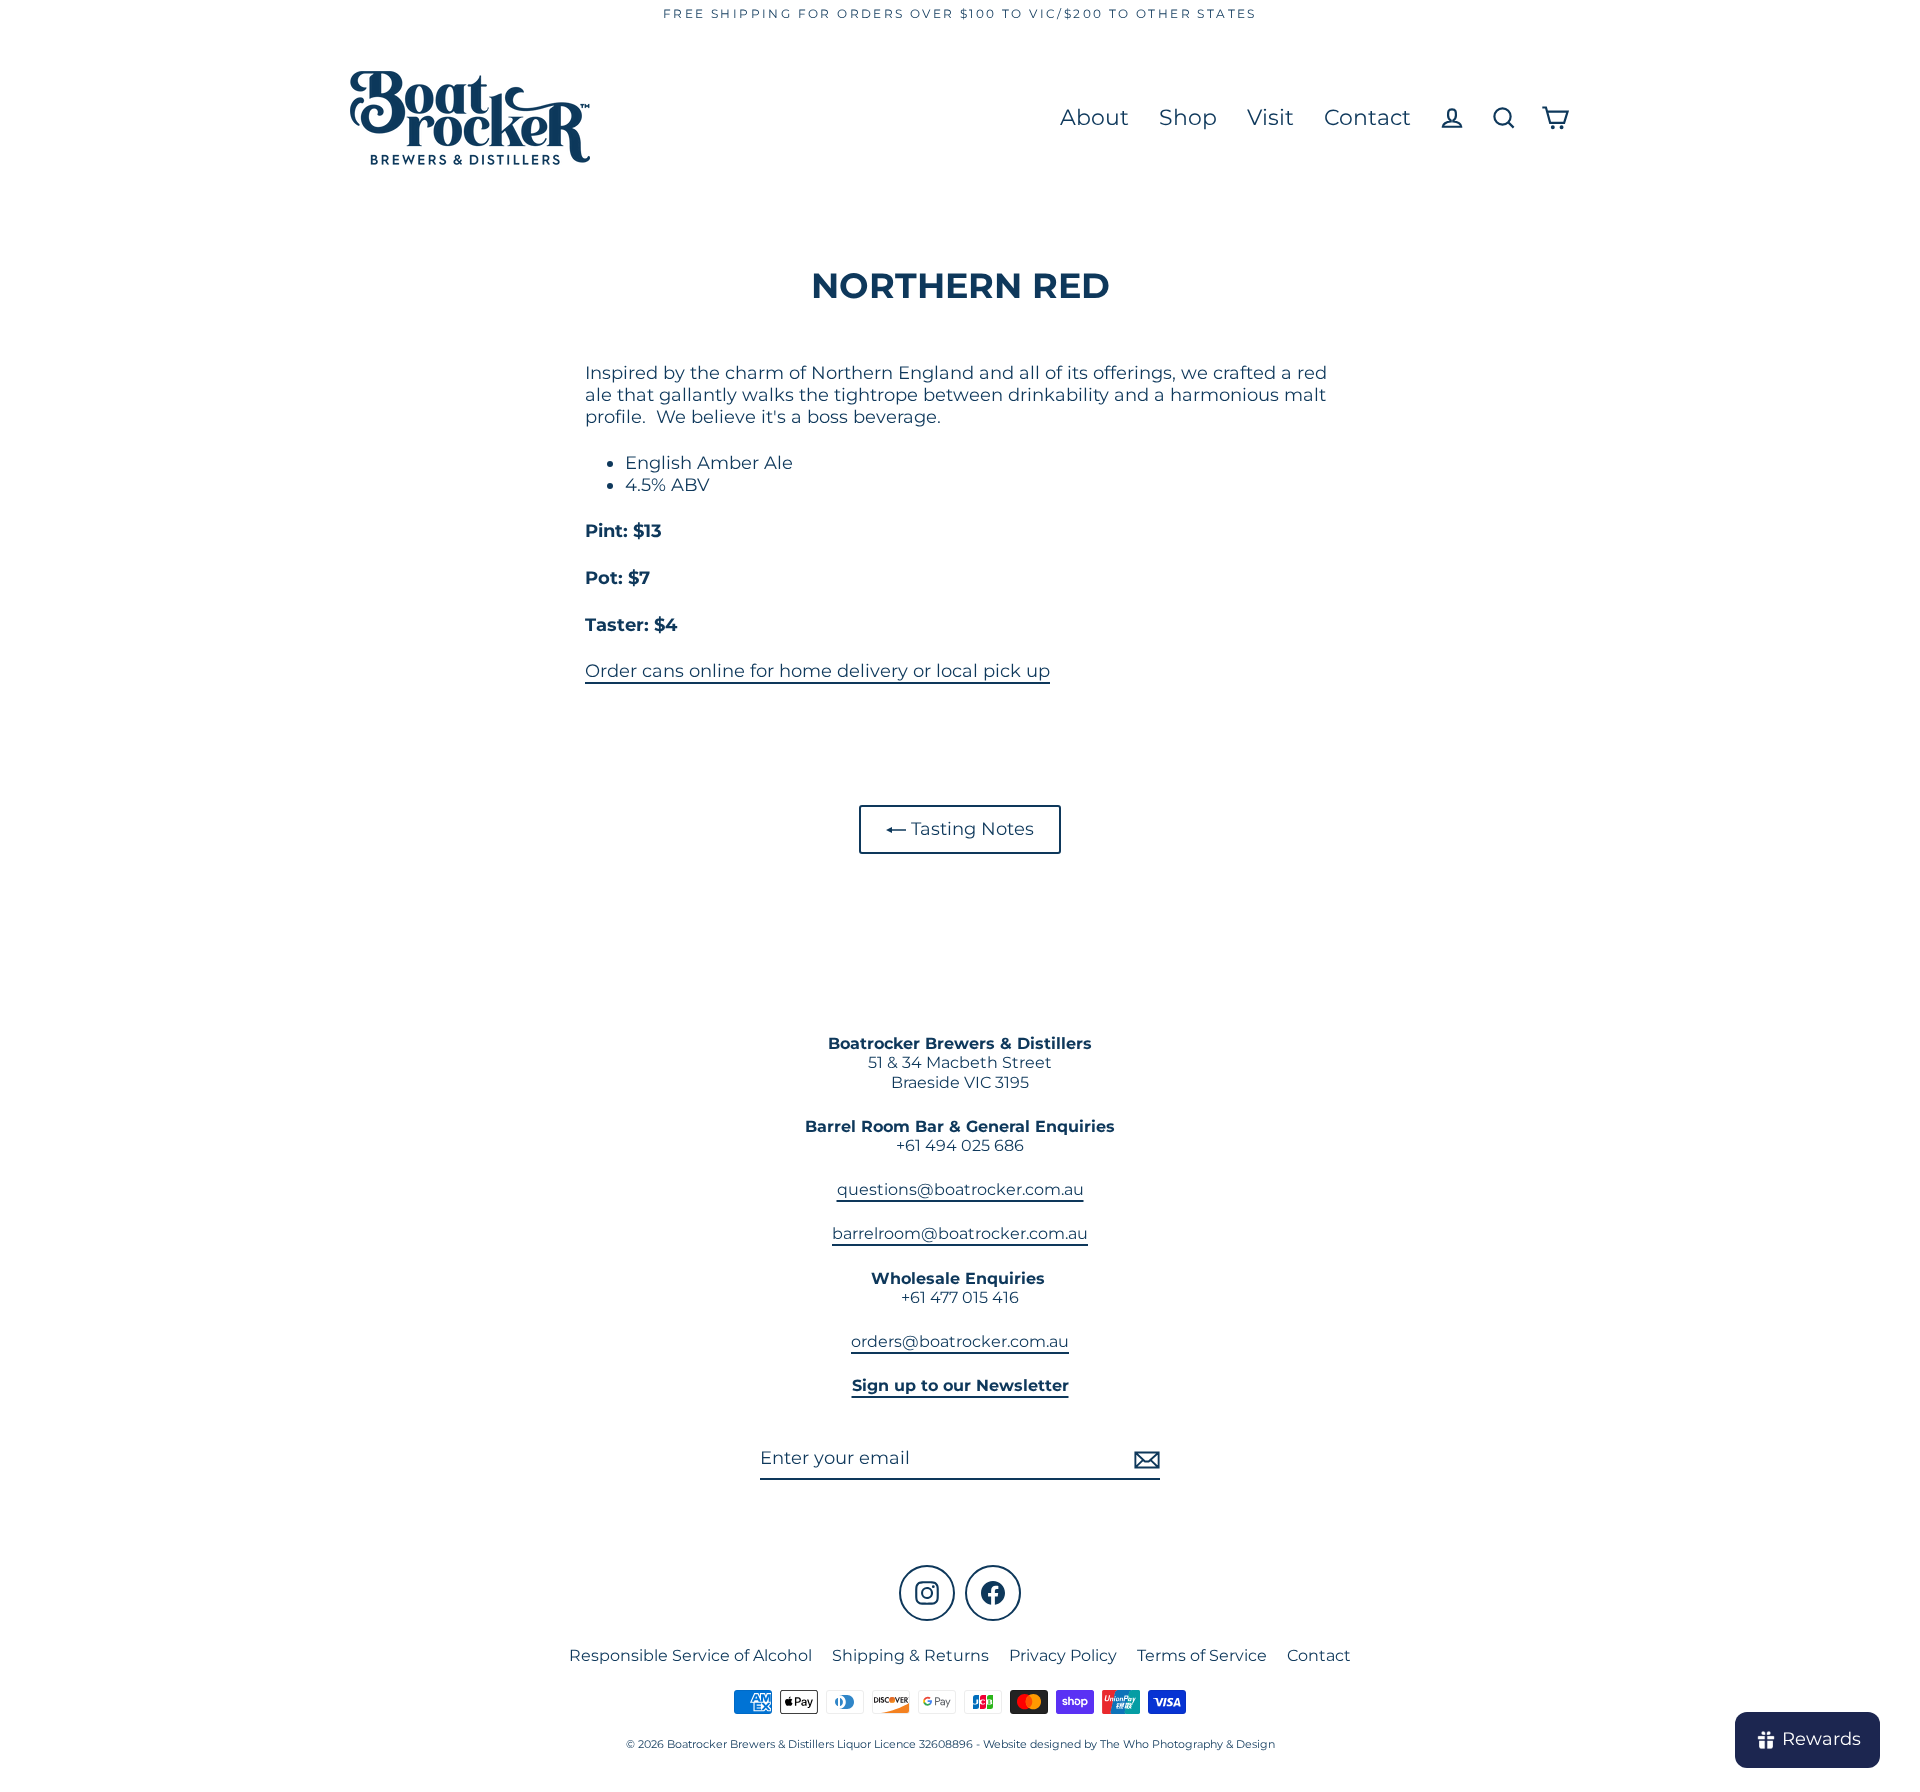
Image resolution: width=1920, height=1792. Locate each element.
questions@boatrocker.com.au (960, 1189)
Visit (1270, 117)
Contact (1367, 117)
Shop (1188, 117)
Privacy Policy (1063, 1655)
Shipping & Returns (910, 1655)
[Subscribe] (1144, 1460)
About (1094, 117)
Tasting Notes (970, 829)
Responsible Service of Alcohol (690, 1655)
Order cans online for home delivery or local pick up (817, 671)
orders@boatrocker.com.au (960, 1341)
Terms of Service (1202, 1655)
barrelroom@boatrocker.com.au (960, 1233)
